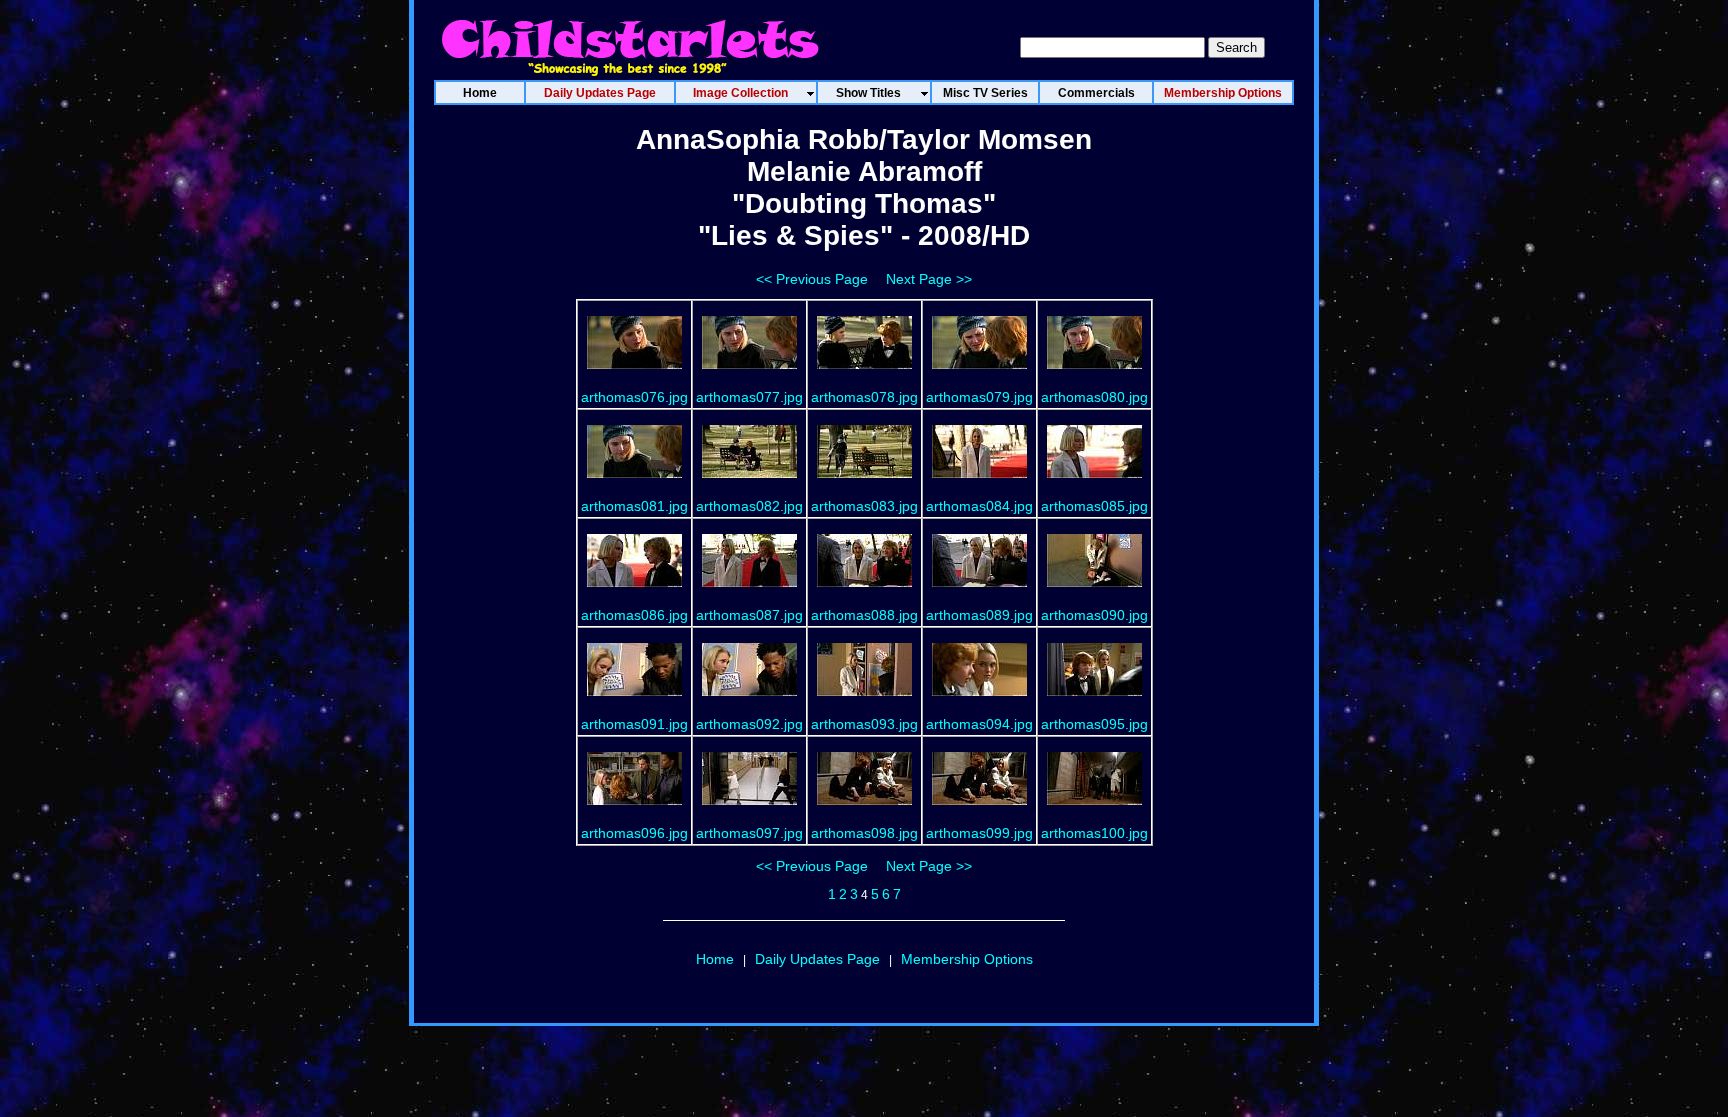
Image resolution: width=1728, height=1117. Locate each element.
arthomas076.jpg (634, 397)
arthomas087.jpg (749, 615)
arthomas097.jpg (749, 833)
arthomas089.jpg (979, 615)
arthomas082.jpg (749, 506)
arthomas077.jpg (749, 397)
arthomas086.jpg (634, 615)
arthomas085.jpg (1094, 506)
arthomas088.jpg (864, 615)
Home (715, 959)
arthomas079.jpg (979, 397)
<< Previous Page (812, 279)
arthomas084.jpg (979, 506)
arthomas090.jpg (1094, 615)
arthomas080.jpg (1094, 397)
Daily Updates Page (817, 959)
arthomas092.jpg (749, 724)
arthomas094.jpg (979, 724)
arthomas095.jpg (1094, 724)
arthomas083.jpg (864, 506)
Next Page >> (929, 279)
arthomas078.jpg (864, 397)
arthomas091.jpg (634, 724)
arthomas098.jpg (864, 833)
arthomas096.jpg (634, 833)
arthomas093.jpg (864, 724)
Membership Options (967, 959)
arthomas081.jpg (634, 506)
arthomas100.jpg (1094, 833)
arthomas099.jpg (979, 833)
